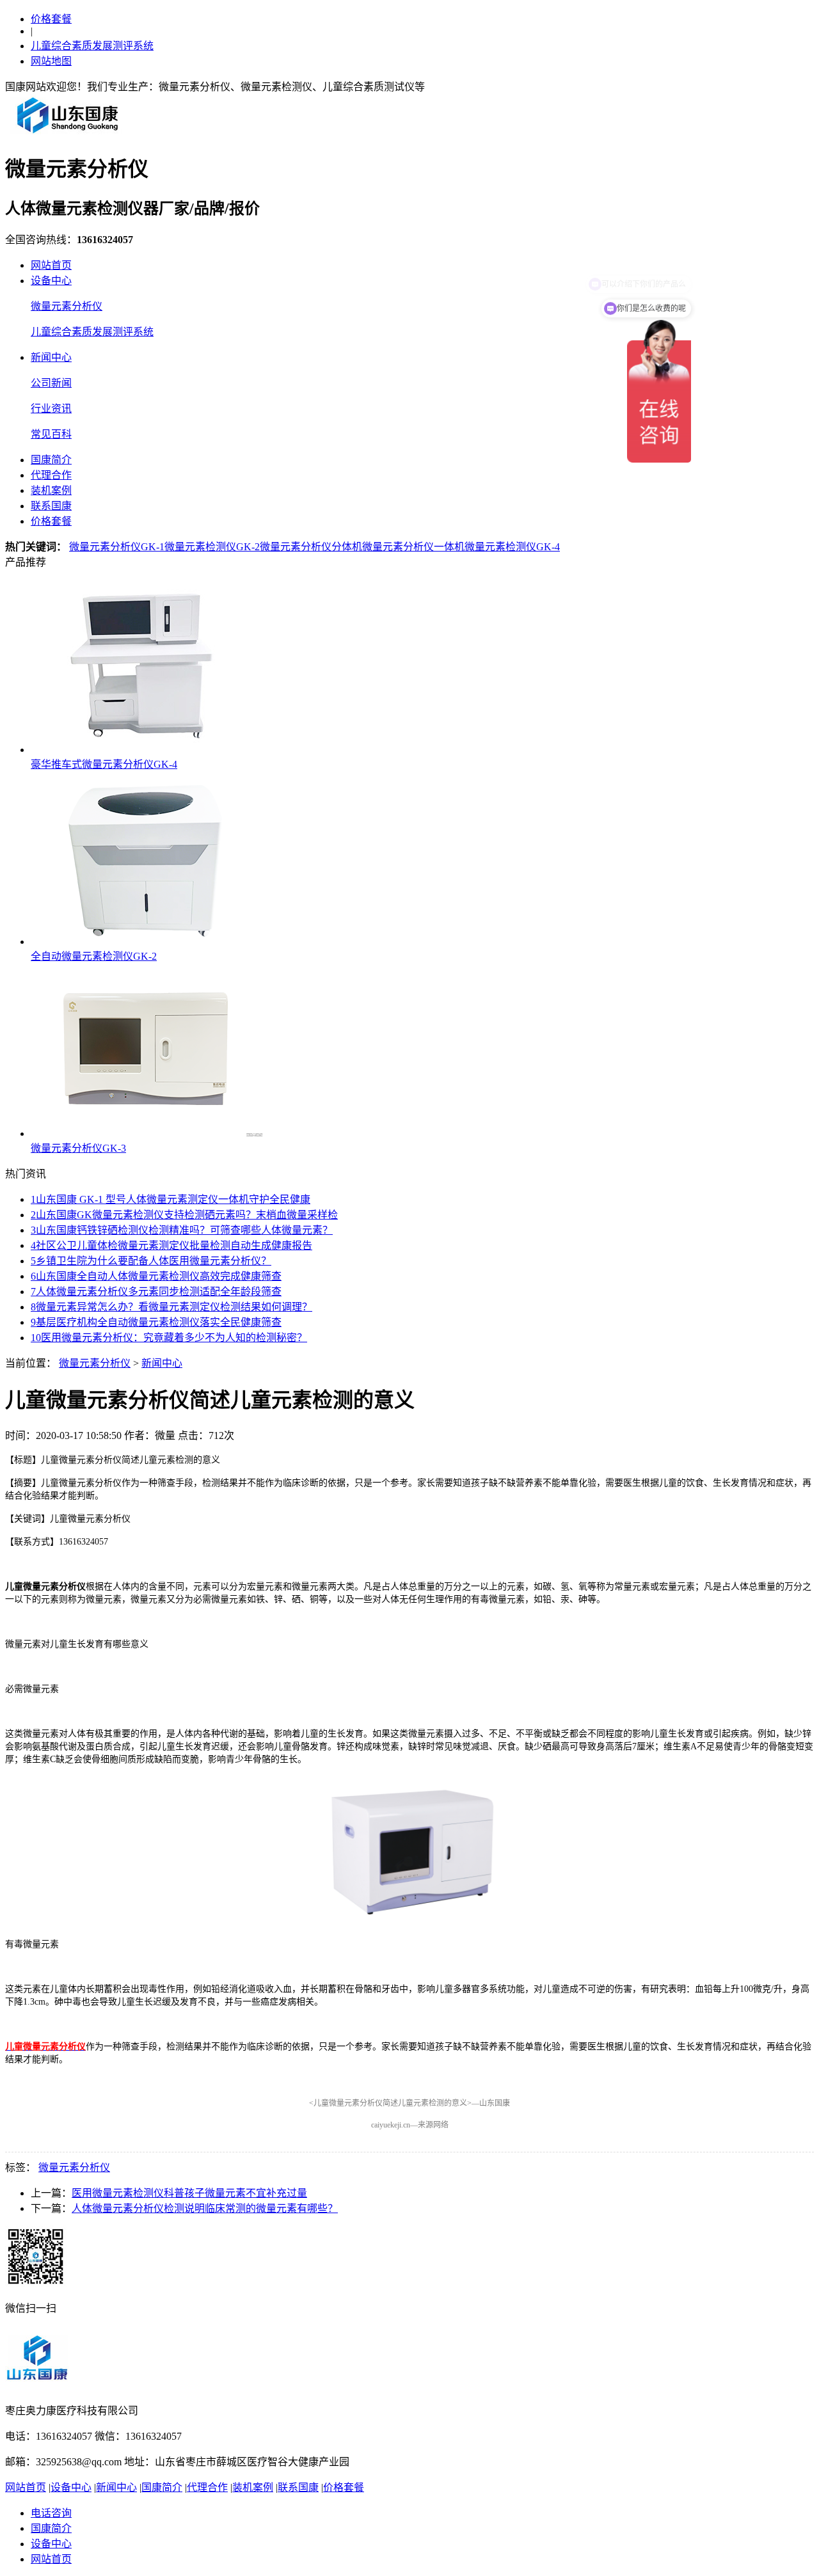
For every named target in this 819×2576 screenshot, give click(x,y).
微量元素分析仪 (67, 306)
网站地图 (51, 61)
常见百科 (51, 434)
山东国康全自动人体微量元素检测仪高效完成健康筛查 (156, 1276)
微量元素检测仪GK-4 (512, 547)
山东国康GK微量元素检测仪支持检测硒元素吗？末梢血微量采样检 (184, 1215)
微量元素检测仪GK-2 (212, 547)
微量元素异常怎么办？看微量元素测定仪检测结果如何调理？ (171, 1307)
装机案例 (51, 490)
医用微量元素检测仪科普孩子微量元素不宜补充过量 (189, 2193)
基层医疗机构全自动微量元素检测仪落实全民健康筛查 (156, 1322)
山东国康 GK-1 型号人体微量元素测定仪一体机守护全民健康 (171, 1199)
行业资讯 (51, 409)
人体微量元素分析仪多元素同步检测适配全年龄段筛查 (156, 1292)
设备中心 (51, 281)
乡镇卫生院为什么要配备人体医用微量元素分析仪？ (151, 1261)
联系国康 (51, 506)
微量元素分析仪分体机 (311, 547)
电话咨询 (51, 2513)
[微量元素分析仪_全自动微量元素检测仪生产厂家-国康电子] (68, 133)
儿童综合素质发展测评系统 (92, 46)
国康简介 (51, 460)
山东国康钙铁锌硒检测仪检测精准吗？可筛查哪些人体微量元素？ (182, 1230)
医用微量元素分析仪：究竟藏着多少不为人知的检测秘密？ (169, 1338)
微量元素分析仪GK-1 (117, 547)
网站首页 (51, 265)
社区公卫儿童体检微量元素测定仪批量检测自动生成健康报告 (171, 1245)
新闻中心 (51, 357)
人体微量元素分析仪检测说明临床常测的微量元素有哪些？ (205, 2208)
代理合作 (51, 475)
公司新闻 (51, 383)
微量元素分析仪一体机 (413, 547)
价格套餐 (51, 19)
